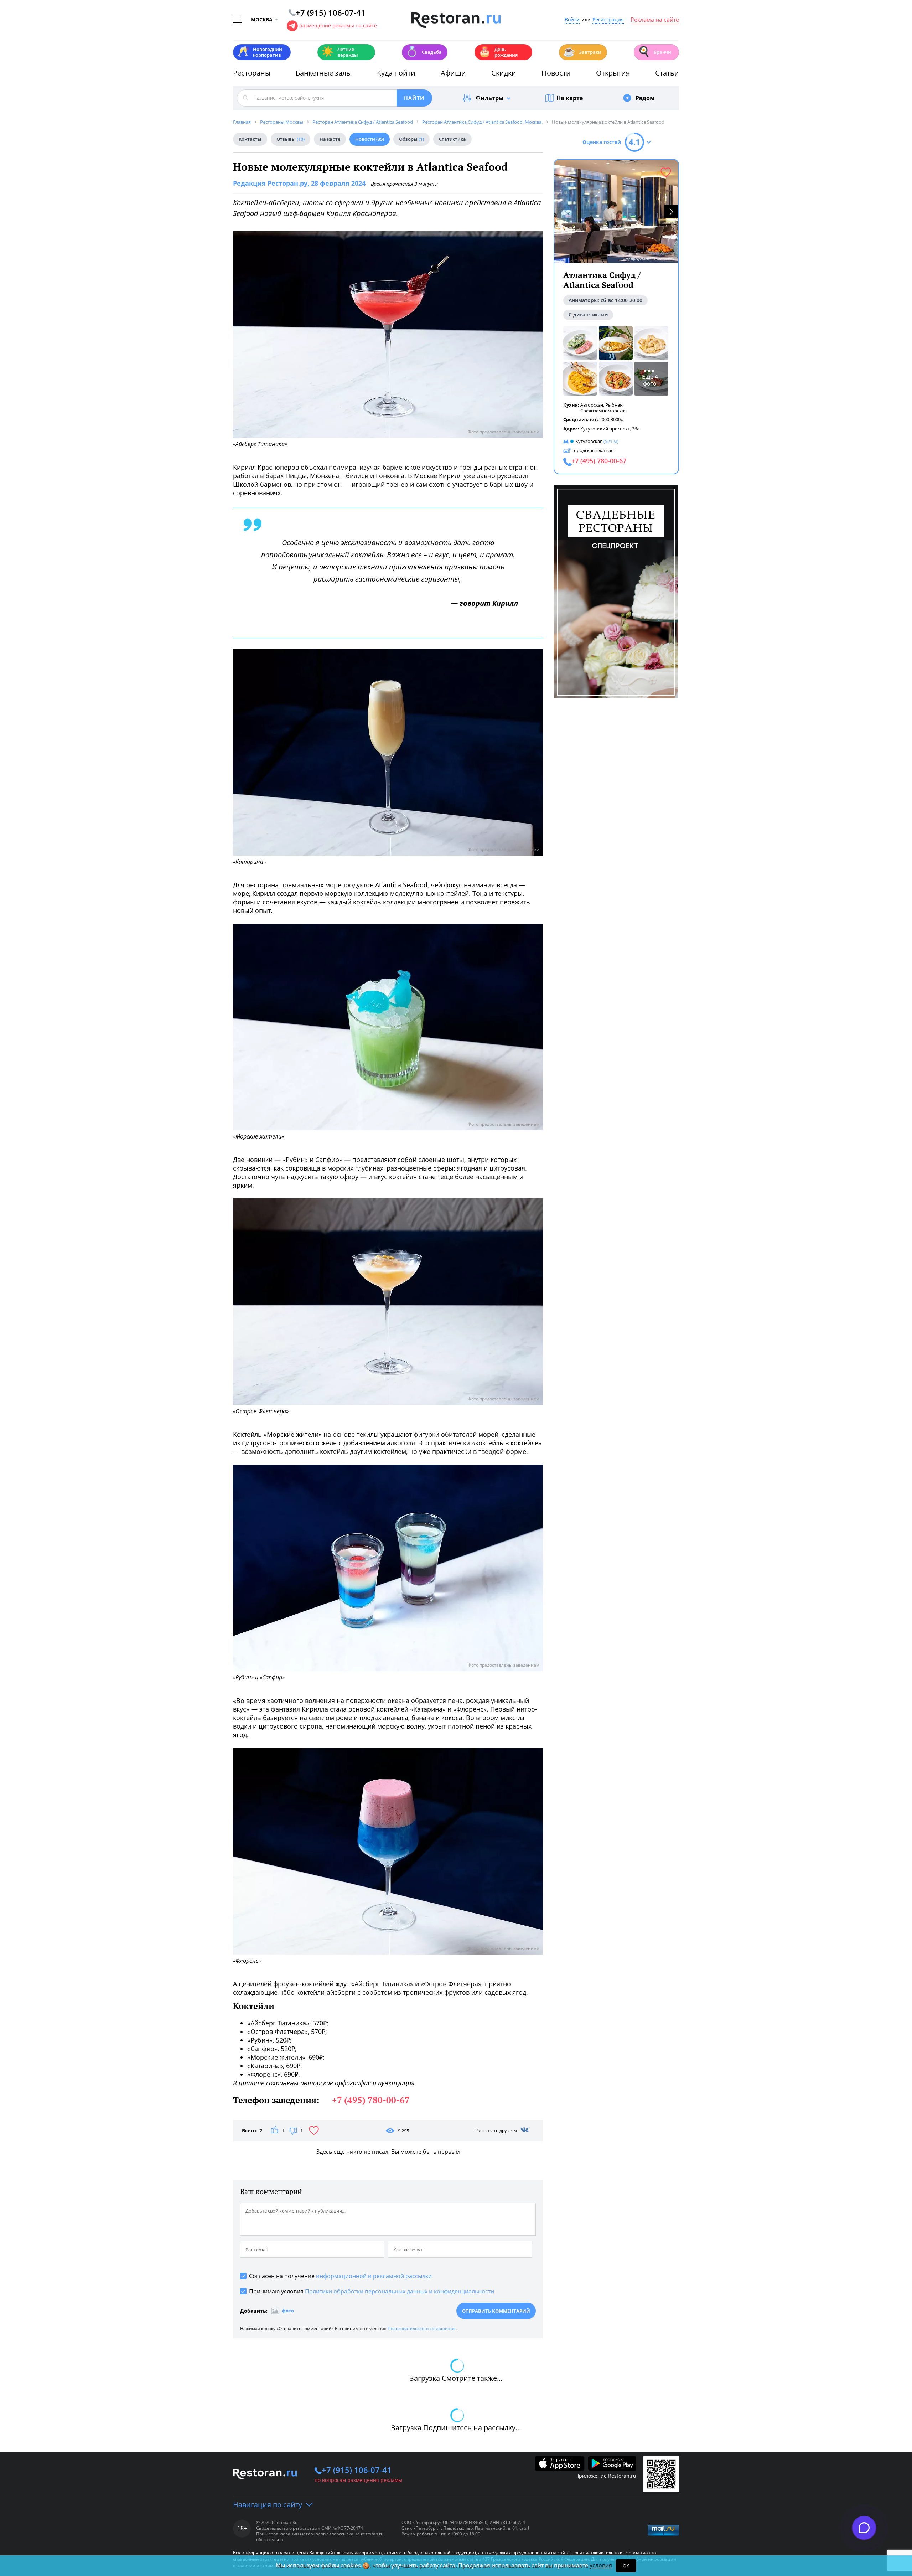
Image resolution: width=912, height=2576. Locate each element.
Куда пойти (396, 73)
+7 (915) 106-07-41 (357, 2470)
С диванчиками (588, 314)
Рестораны (252, 73)
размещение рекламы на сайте (338, 25)
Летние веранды (340, 52)
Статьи (667, 73)
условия (601, 2565)
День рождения (498, 52)
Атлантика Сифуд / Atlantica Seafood (602, 280)
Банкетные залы (324, 73)
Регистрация (608, 20)
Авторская (592, 405)
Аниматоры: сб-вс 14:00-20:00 (605, 300)
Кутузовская (589, 441)
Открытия (613, 73)
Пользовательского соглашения (422, 2329)
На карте (570, 98)
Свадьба (424, 51)
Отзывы (291, 139)
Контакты (250, 139)
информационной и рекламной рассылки (374, 2276)
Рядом (645, 98)
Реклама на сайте (655, 20)
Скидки (504, 73)
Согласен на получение (340, 2276)
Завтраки (582, 51)
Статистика (452, 139)
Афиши (453, 73)
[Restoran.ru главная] (456, 20)
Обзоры (411, 139)
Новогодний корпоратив (260, 52)
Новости (556, 73)
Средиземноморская (603, 410)
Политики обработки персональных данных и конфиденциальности (400, 2291)
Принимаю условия (372, 2291)
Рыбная (614, 405)
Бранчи (654, 51)
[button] (671, 211)
